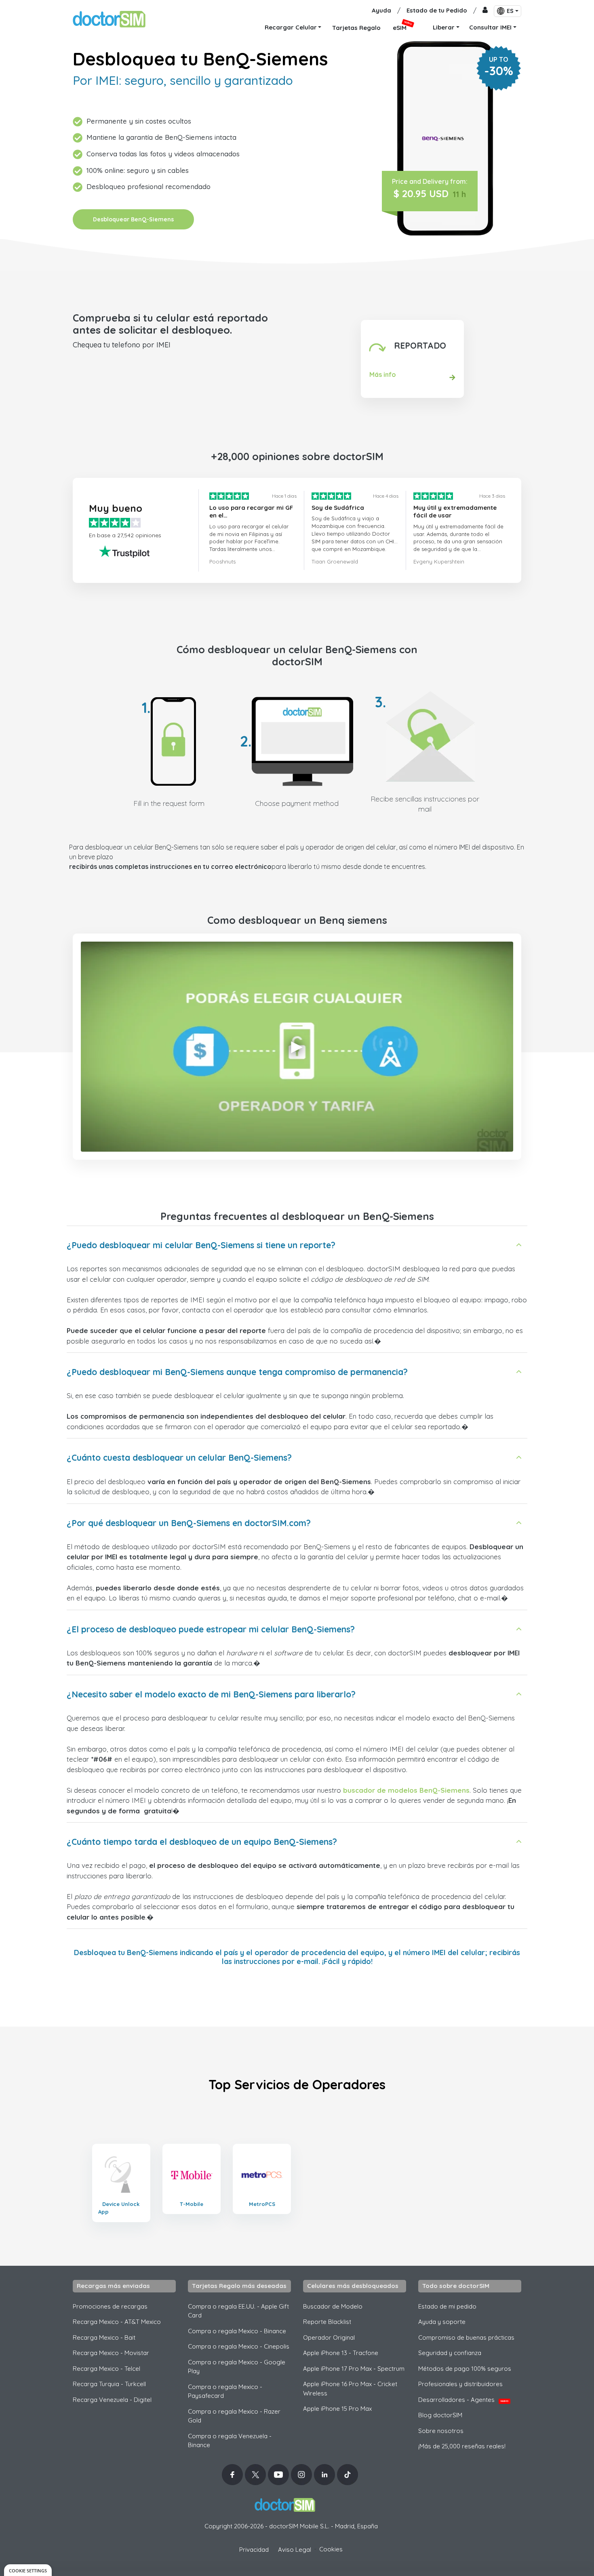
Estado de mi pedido (447, 2306)
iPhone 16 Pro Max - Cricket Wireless (350, 2389)
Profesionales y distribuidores (460, 2384)
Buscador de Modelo (333, 2306)
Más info (383, 374)
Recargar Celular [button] (291, 27)
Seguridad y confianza (450, 2353)
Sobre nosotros (441, 2431)
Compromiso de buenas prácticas (466, 2337)
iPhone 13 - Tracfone (341, 2353)
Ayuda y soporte (442, 2322)
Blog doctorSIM (440, 2415)
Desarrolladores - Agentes (463, 2400)
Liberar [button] (444, 27)
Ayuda (381, 10)
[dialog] (28, 2570)
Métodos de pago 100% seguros (465, 2369)
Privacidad (254, 2550)
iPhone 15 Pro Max (337, 2409)
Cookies (331, 2549)
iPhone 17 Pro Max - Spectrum (354, 2369)
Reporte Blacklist (327, 2322)
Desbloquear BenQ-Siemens (133, 219)
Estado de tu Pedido (437, 10)
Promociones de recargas (110, 2306)
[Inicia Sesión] (485, 11)
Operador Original (329, 2337)
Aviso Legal (295, 2550)
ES (510, 11)
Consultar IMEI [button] (490, 27)
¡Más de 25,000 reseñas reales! (462, 2446)
